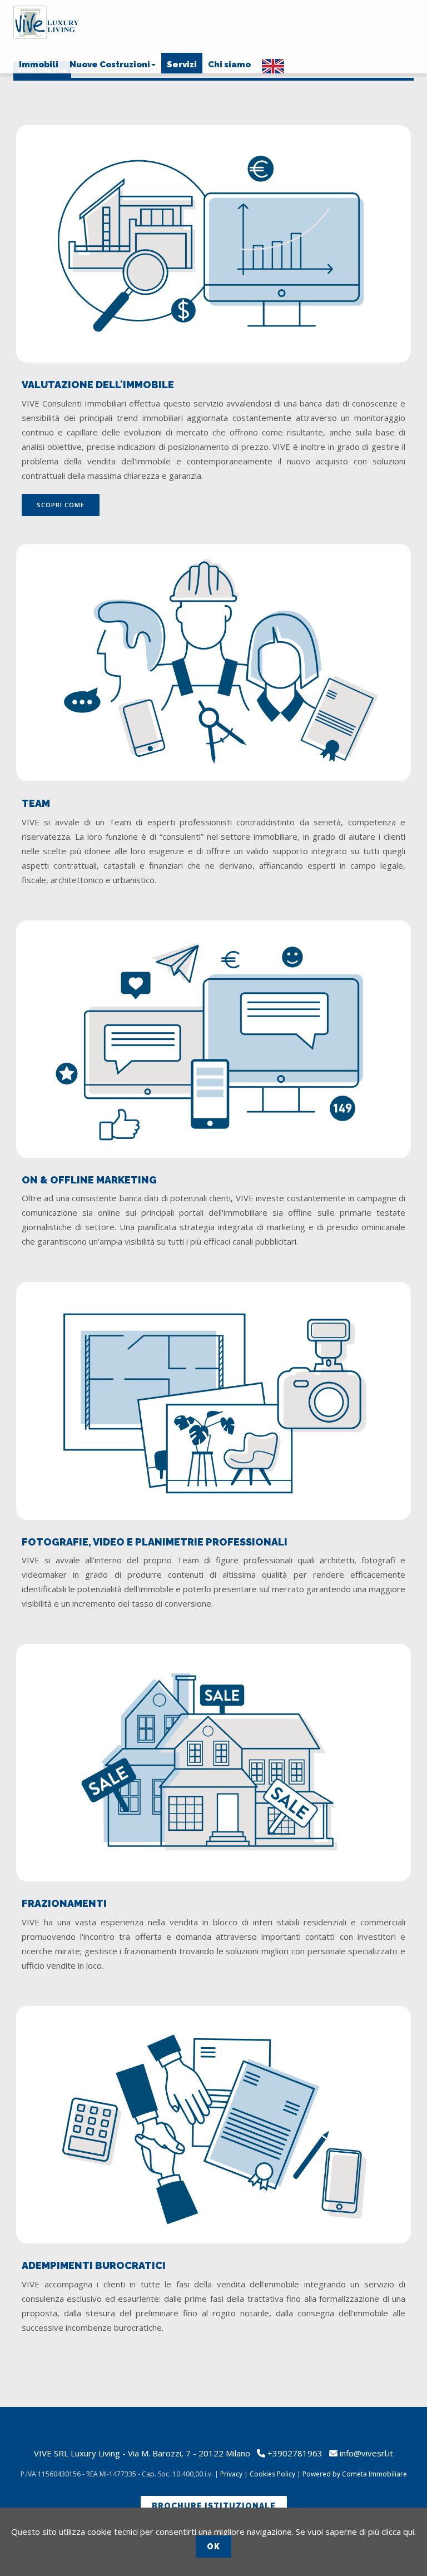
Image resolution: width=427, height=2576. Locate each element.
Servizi (182, 65)
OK (213, 2547)
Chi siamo (229, 65)
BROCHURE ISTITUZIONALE (214, 2506)
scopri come (61, 505)
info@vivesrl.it (366, 2453)
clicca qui (398, 2532)
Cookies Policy (272, 2474)
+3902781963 (295, 2453)
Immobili (39, 65)
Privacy (231, 2474)
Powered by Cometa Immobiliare (355, 2474)
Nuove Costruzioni (110, 65)
